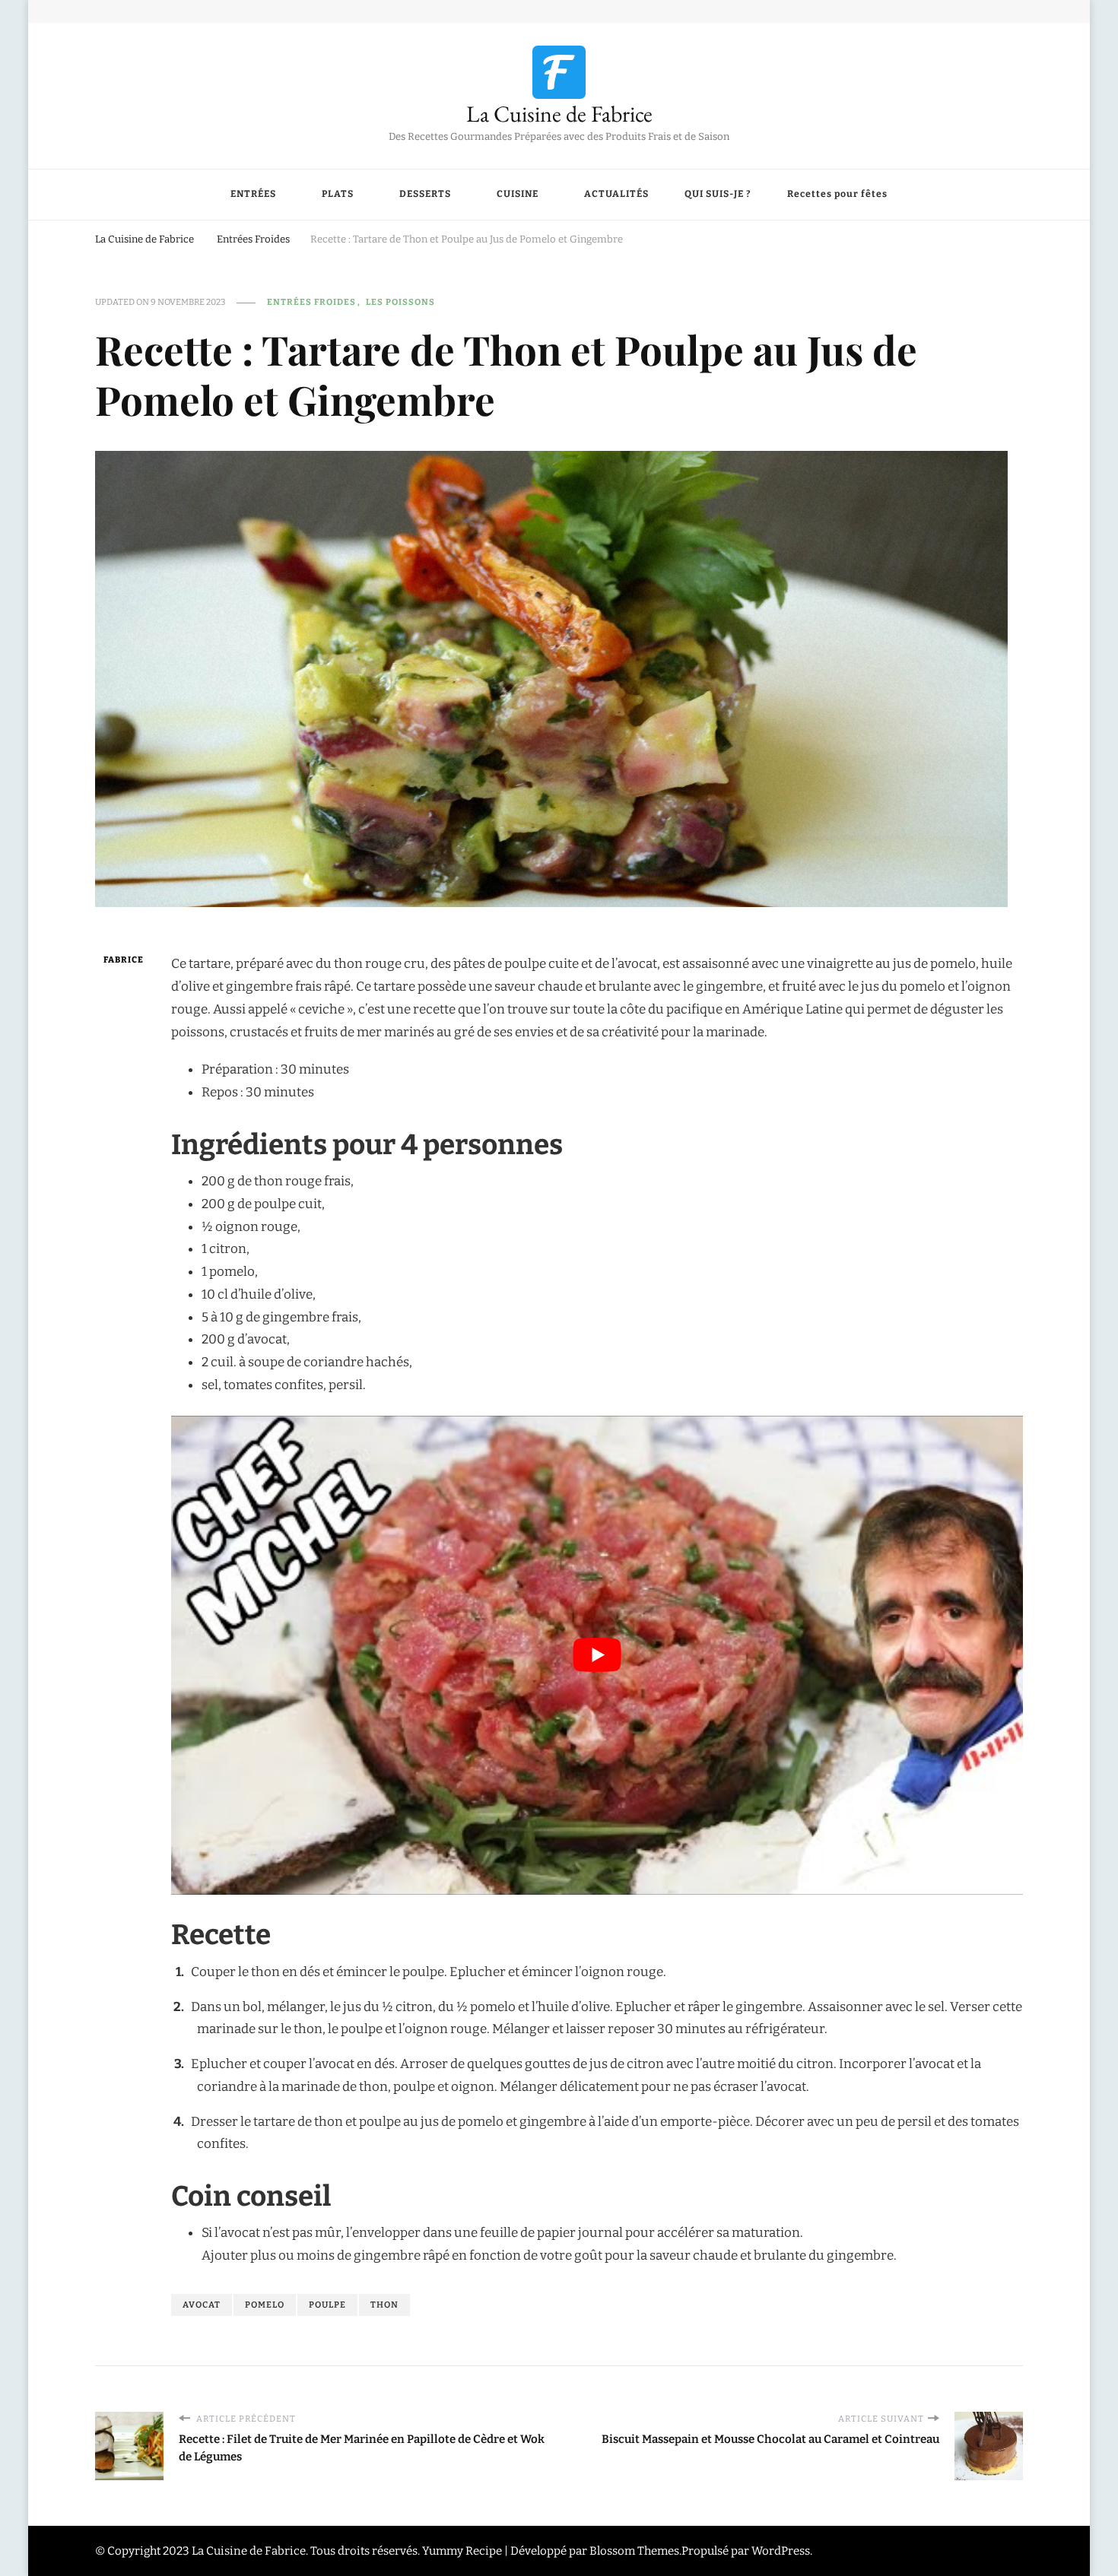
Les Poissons (400, 302)
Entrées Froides (311, 302)
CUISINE (518, 194)
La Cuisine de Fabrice (559, 114)
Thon (384, 2305)
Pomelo (265, 2305)
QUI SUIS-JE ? (718, 194)
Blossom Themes (634, 2551)
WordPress (781, 2551)
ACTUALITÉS (616, 194)
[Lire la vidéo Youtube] (597, 1655)
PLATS (338, 194)
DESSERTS (425, 194)
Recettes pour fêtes (837, 194)
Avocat (202, 2305)
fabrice (124, 960)
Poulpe (327, 2305)
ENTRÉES (253, 194)
